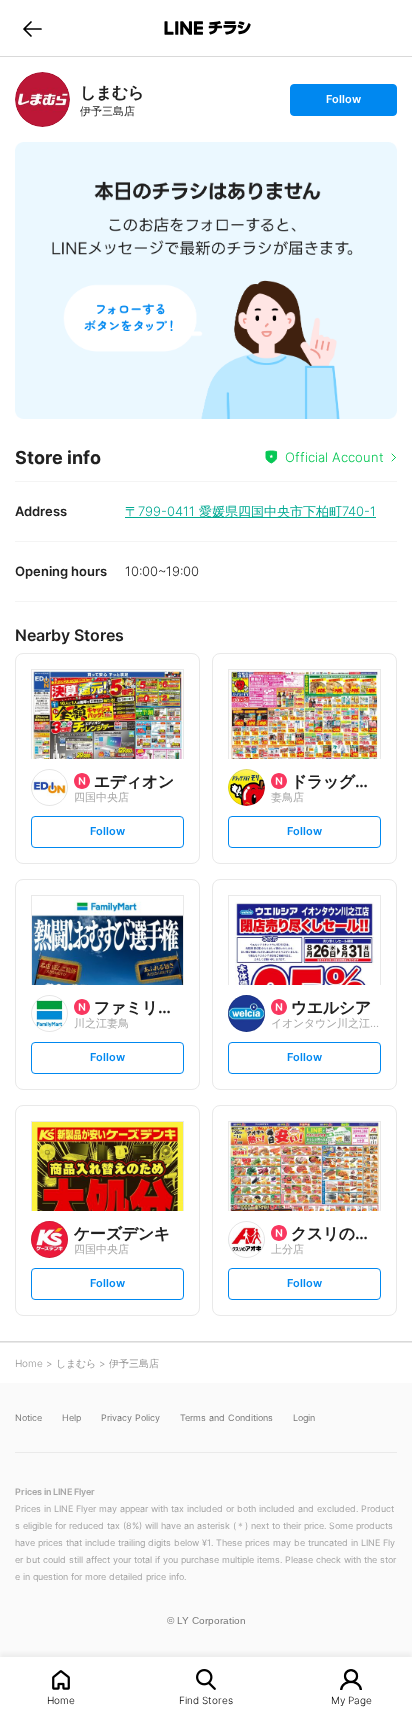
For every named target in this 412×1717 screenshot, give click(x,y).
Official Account (334, 457)
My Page (351, 1699)
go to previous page (32, 28)
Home (61, 1699)
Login (304, 1417)
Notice (28, 1417)
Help (71, 1417)
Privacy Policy (130, 1417)
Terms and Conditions (226, 1417)
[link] (42, 99)
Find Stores (206, 1699)
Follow (343, 103)
